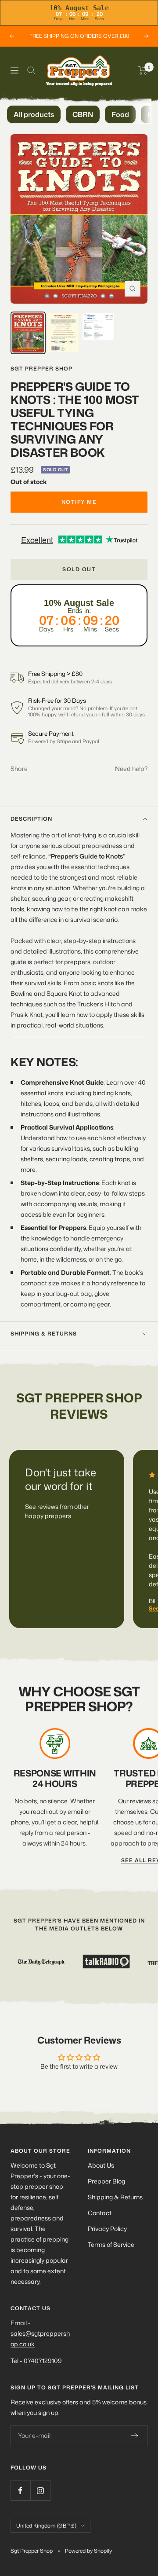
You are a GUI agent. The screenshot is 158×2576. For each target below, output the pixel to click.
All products (34, 114)
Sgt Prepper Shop (41, 369)
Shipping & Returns (115, 2197)
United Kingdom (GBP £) (46, 2526)
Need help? (131, 769)
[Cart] (143, 70)
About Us (101, 2165)
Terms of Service (111, 2244)
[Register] (135, 2436)
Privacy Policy (107, 2229)
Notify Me (79, 502)
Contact (100, 2213)
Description (31, 819)
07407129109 (43, 2361)
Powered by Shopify (88, 2551)
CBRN (83, 114)
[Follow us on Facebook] (20, 2490)
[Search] (31, 70)
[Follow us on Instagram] (40, 2490)
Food (120, 114)
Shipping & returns (44, 1334)
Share (19, 769)
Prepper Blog (106, 2181)
